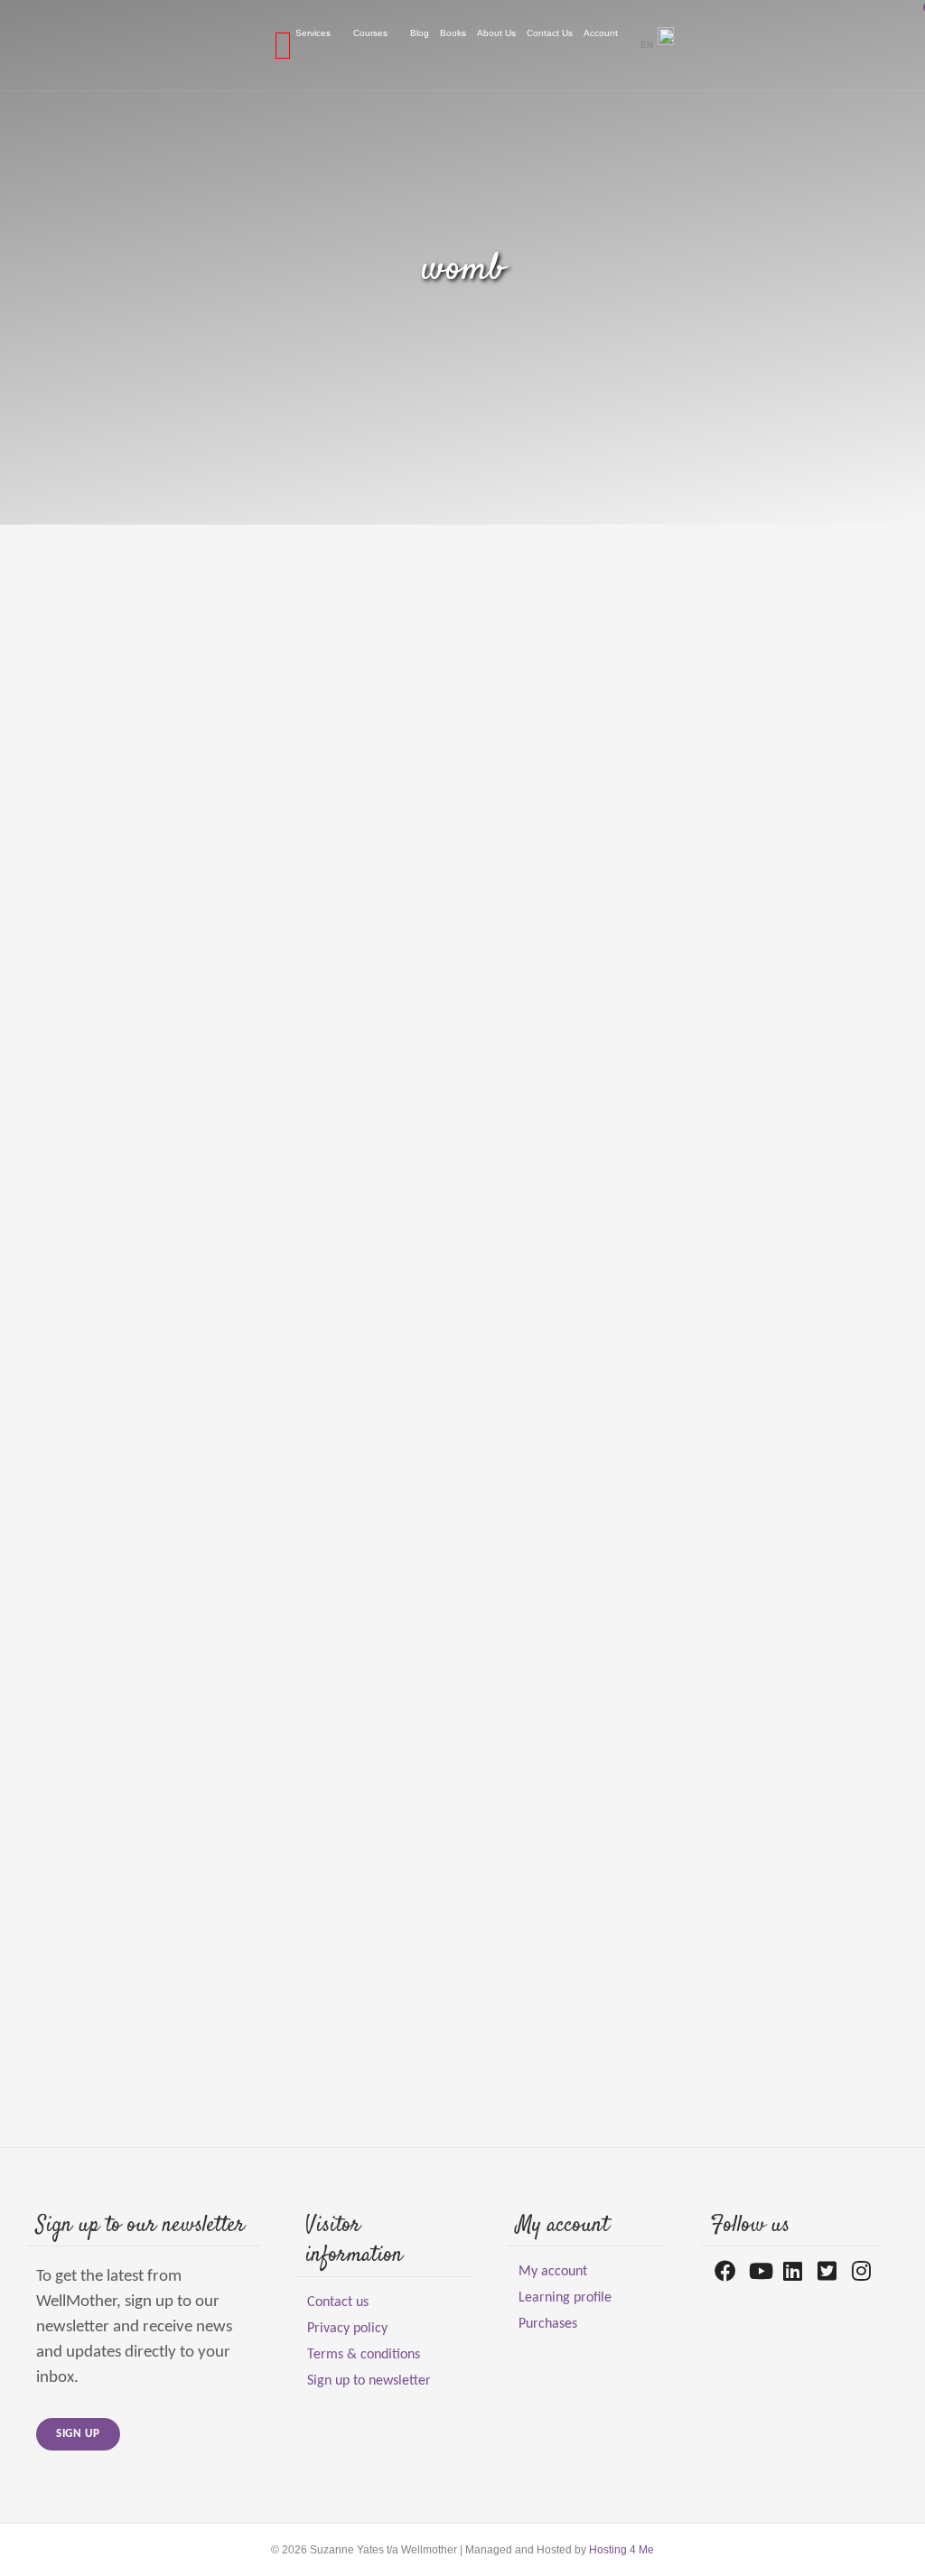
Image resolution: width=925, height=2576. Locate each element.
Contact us (338, 2302)
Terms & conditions (364, 2355)
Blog (420, 33)
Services (313, 33)
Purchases (548, 2324)
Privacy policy (347, 2329)
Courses (370, 33)
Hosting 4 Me (621, 2550)
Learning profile (565, 2298)
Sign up (78, 2434)
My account (553, 2272)
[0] (283, 45)
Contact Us (550, 33)
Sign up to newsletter (369, 2381)
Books (453, 33)
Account (601, 33)
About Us (496, 33)
